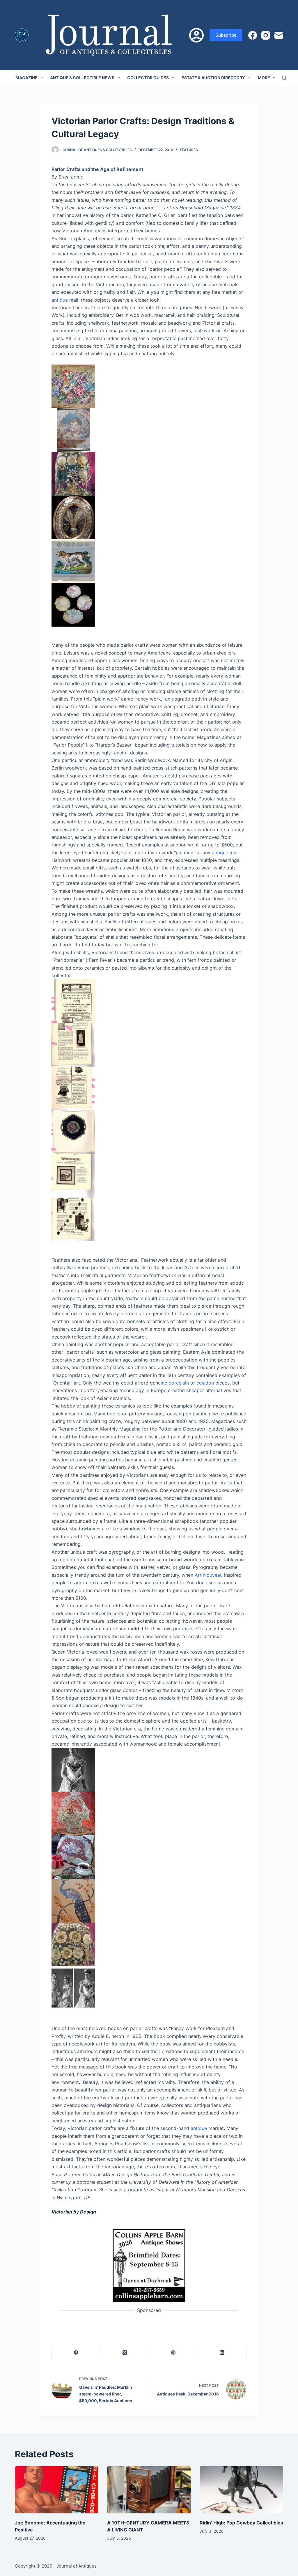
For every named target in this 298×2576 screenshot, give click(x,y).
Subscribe (226, 35)
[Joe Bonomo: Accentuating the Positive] (57, 2490)
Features (189, 150)
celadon (205, 1383)
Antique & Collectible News (82, 78)
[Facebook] (253, 35)
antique (60, 300)
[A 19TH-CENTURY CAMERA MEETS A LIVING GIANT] (149, 2490)
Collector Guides (148, 78)
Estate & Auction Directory (213, 78)
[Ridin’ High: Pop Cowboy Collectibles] (241, 2490)
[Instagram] (266, 35)
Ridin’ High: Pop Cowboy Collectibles (241, 2523)
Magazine (26, 78)
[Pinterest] (174, 2353)
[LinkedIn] (222, 2353)
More (264, 78)
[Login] (196, 35)
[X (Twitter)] (125, 2353)
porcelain (179, 1383)
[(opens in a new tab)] (149, 2265)
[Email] (279, 35)
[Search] (284, 78)
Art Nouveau (209, 1575)
